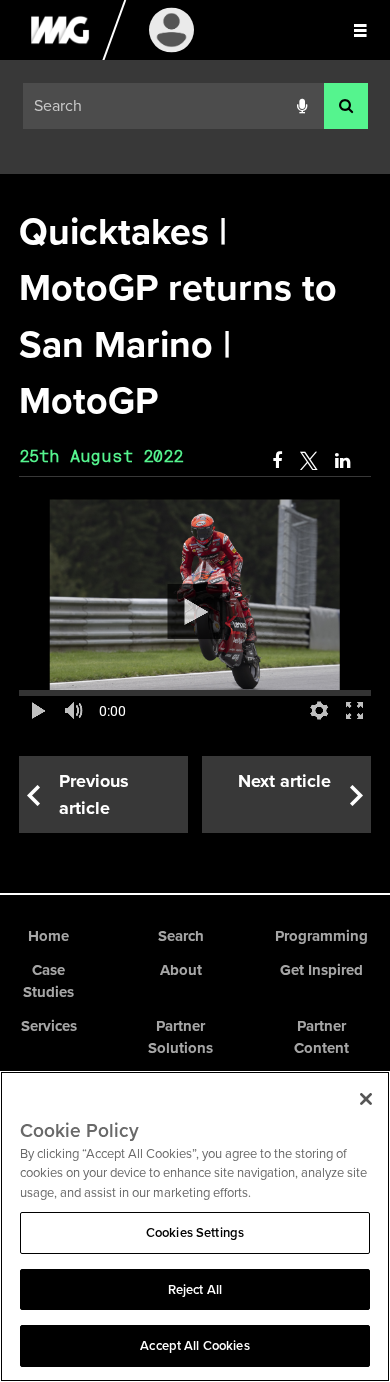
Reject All (195, 1289)
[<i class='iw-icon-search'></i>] (346, 106)
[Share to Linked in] (344, 461)
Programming (321, 936)
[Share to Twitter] (308, 461)
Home (48, 936)
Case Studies (48, 981)
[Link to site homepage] (59, 55)
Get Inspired (321, 970)
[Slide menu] (360, 30)
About (181, 970)
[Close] (366, 1099)
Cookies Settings (195, 1232)
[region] (195, 1226)
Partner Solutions (180, 1037)
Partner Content (321, 1037)
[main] (195, 518)
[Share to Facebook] (277, 461)
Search (181, 936)
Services (49, 1026)
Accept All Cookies (194, 1345)
